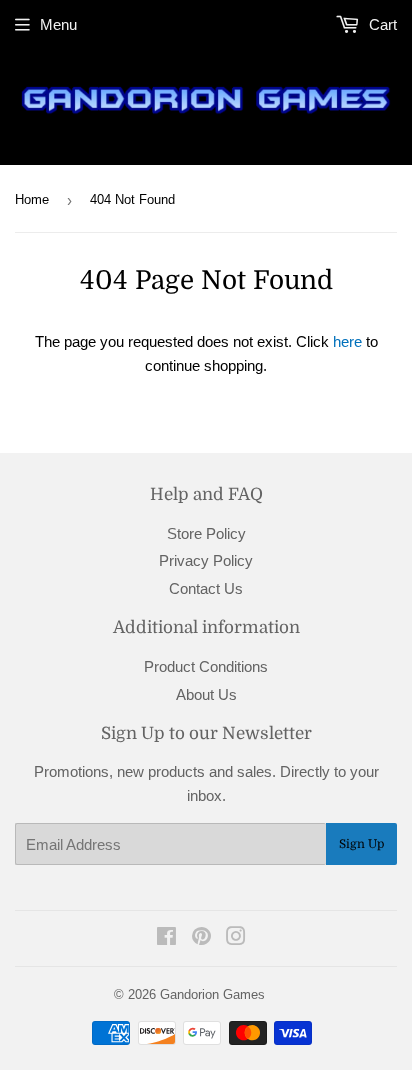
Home (32, 199)
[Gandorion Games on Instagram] (236, 938)
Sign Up (361, 844)
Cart (381, 24)
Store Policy (206, 533)
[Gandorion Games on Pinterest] (201, 938)
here (347, 341)
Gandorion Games (212, 994)
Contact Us (206, 588)
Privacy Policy (206, 560)
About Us (206, 694)
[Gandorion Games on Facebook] (166, 938)
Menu (58, 24)
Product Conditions (206, 666)
